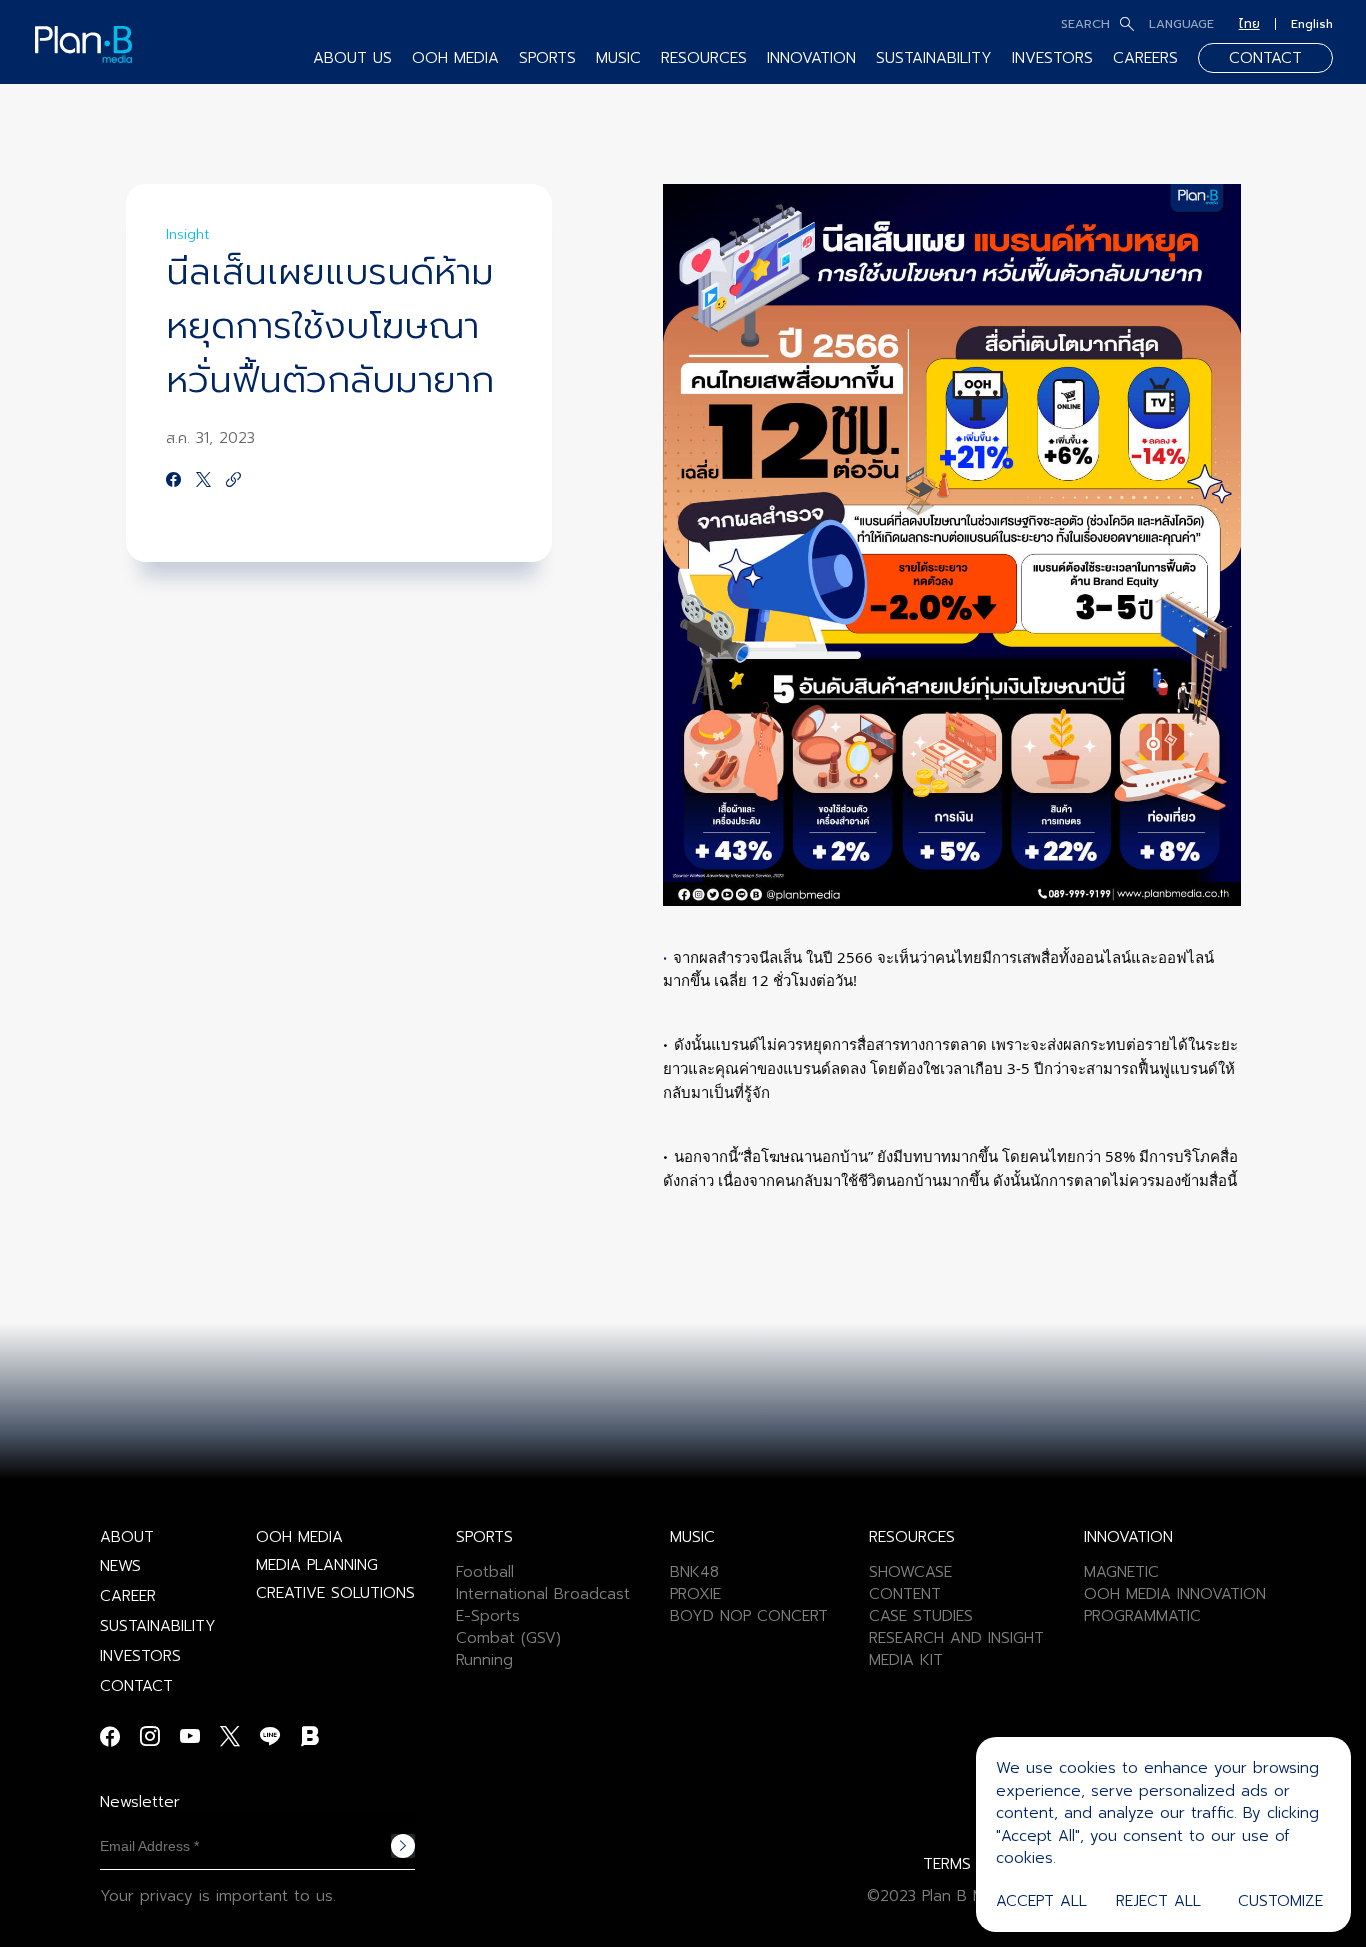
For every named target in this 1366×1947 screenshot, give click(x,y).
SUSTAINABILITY (934, 58)
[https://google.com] (233, 481)
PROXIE (695, 1594)
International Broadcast (543, 1594)
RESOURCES (704, 58)
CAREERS (1145, 58)
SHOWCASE (910, 1572)
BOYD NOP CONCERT (749, 1616)
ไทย (1249, 24)
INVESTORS (1052, 58)
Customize (1280, 1901)
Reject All (1158, 1901)
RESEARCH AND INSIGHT (956, 1638)
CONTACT (1265, 58)
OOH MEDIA (299, 1537)
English (1312, 24)
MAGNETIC (1121, 1572)
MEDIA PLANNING (317, 1565)
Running (484, 1660)
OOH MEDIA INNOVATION (1175, 1594)
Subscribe (403, 1846)
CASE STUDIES (921, 1616)
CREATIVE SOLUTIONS (335, 1593)
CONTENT (905, 1594)
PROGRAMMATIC (1142, 1616)
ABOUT (127, 1537)
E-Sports (488, 1616)
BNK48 (694, 1572)
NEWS (120, 1566)
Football (485, 1572)
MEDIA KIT (906, 1660)
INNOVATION (811, 58)
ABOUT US (352, 58)
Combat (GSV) (508, 1638)
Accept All (1041, 1901)
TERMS (947, 1864)
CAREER (128, 1596)
